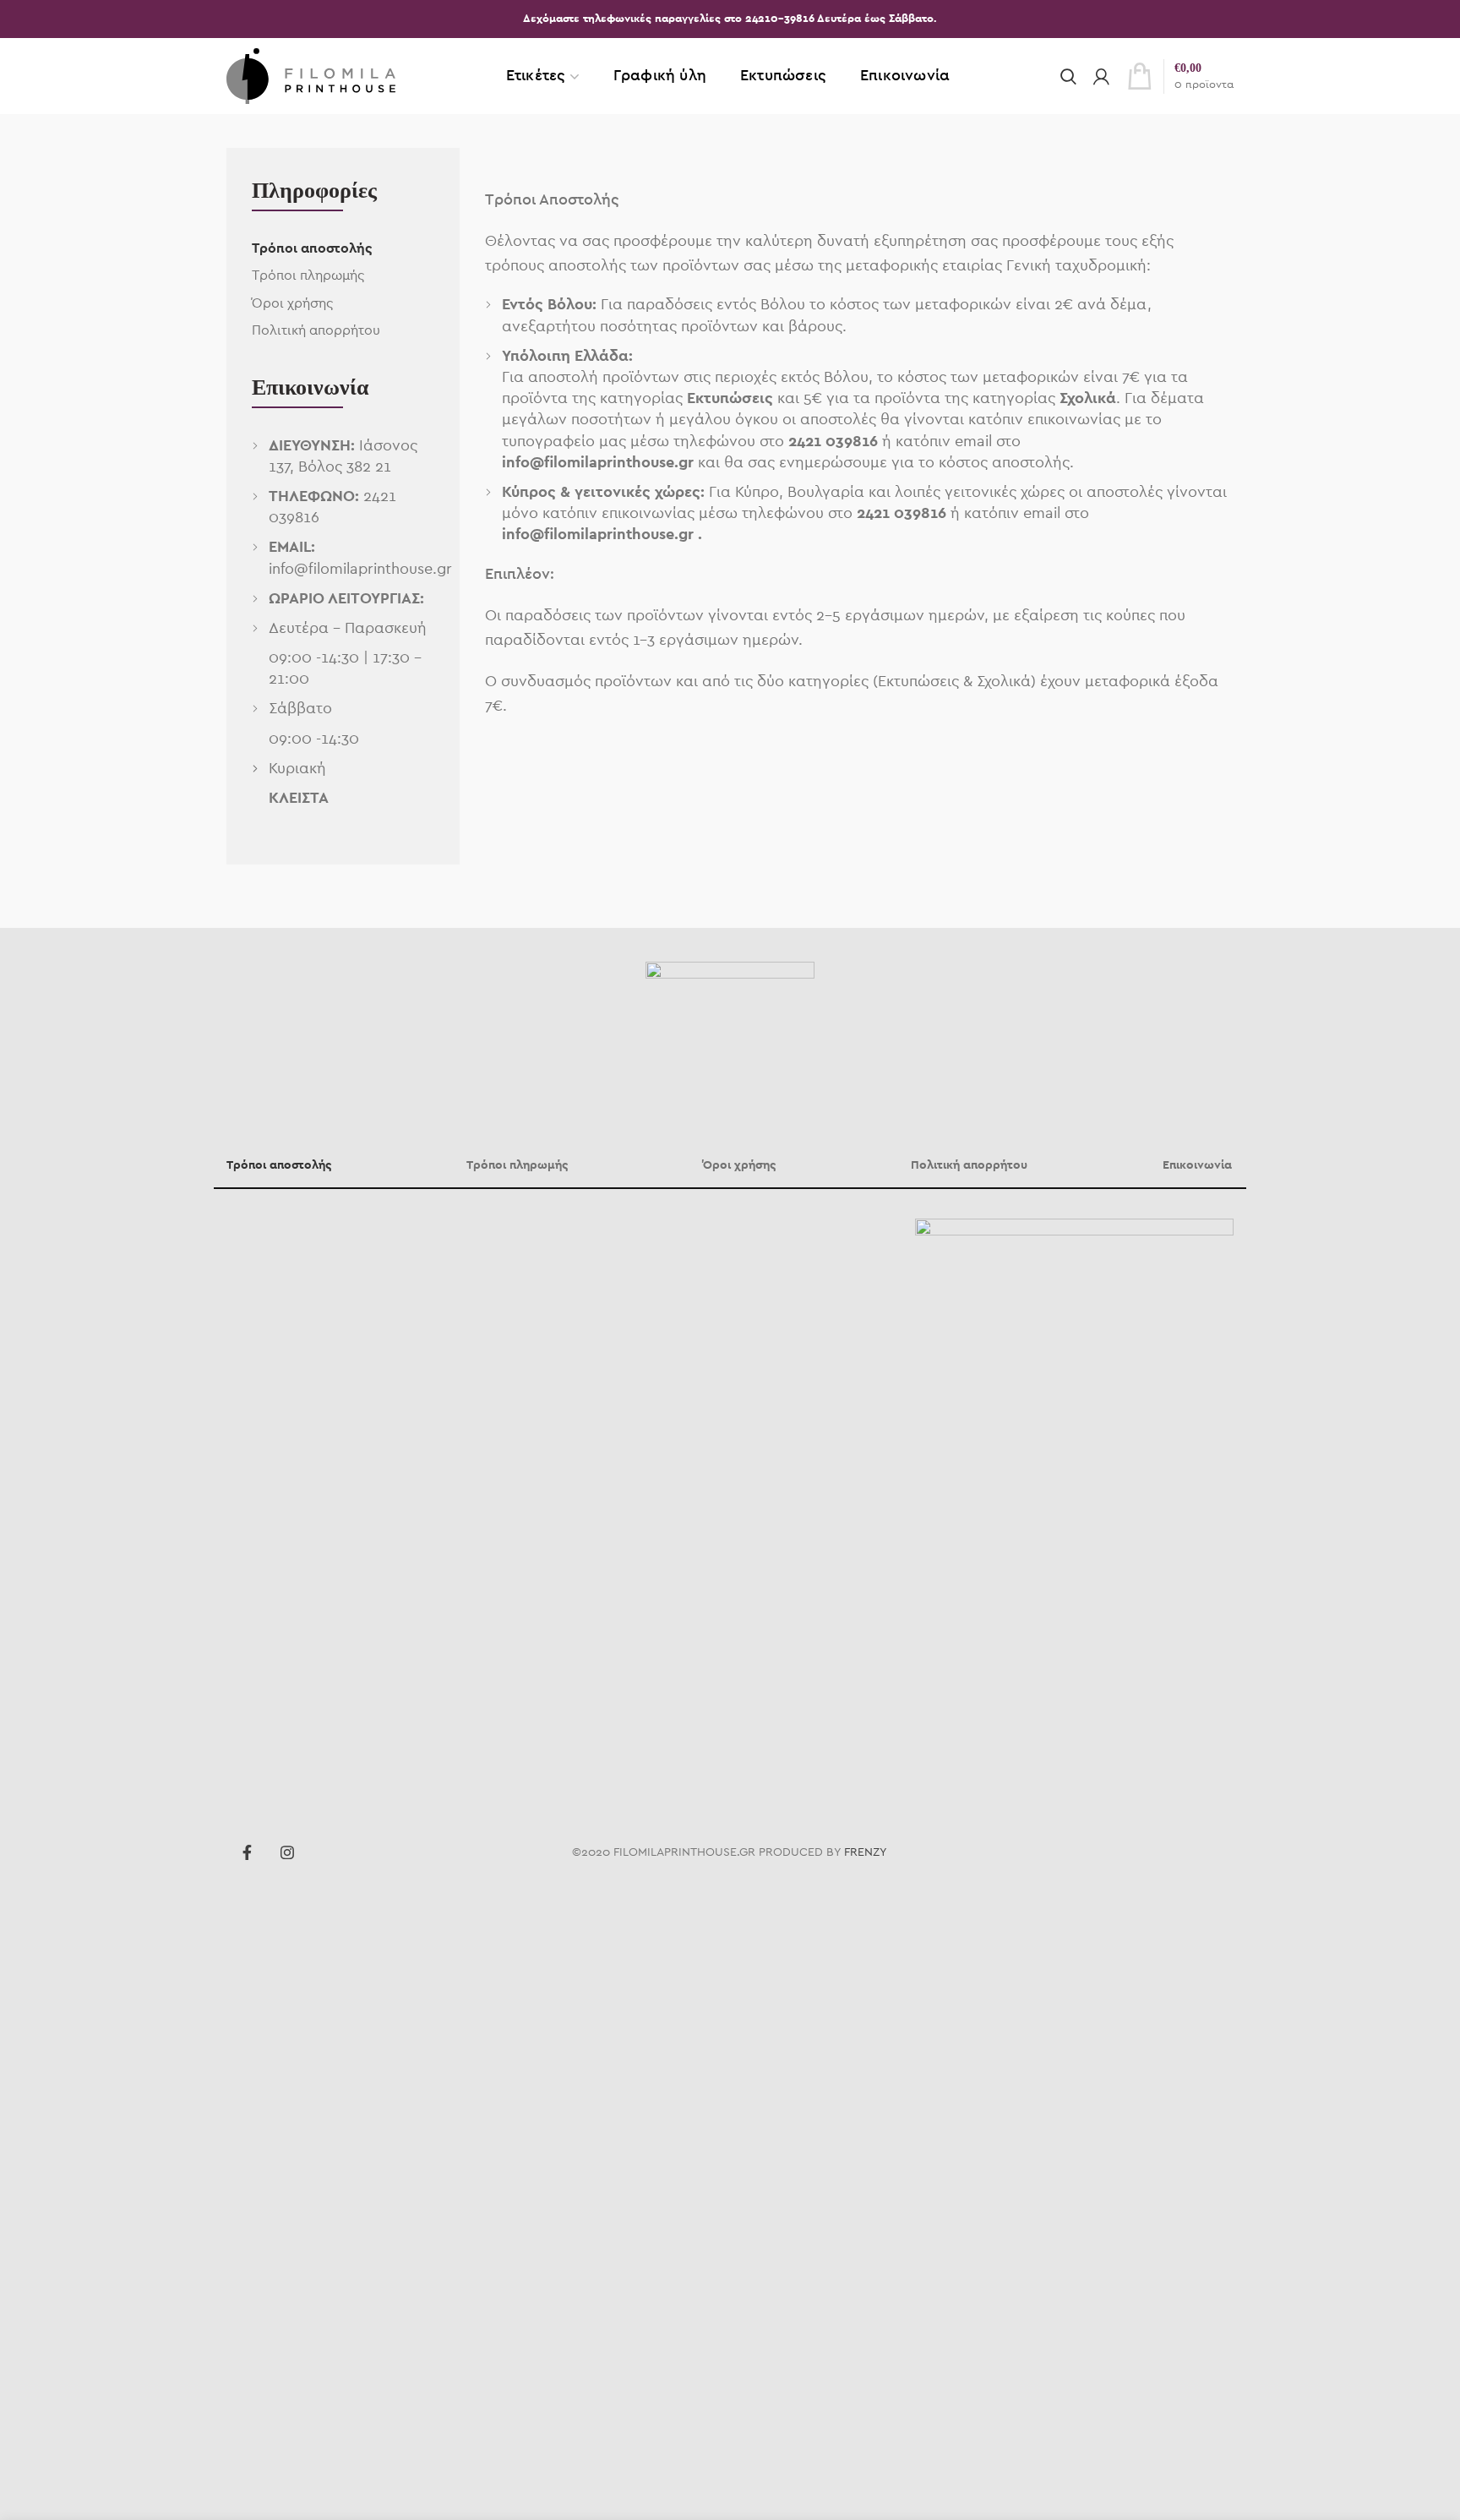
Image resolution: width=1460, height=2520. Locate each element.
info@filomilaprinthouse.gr (360, 570)
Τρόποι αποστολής (312, 248)
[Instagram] (287, 1852)
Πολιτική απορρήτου (316, 330)
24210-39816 (781, 19)
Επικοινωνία (1197, 1165)
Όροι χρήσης (292, 303)
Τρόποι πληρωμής (308, 275)
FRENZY (866, 1852)
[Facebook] (247, 1852)
